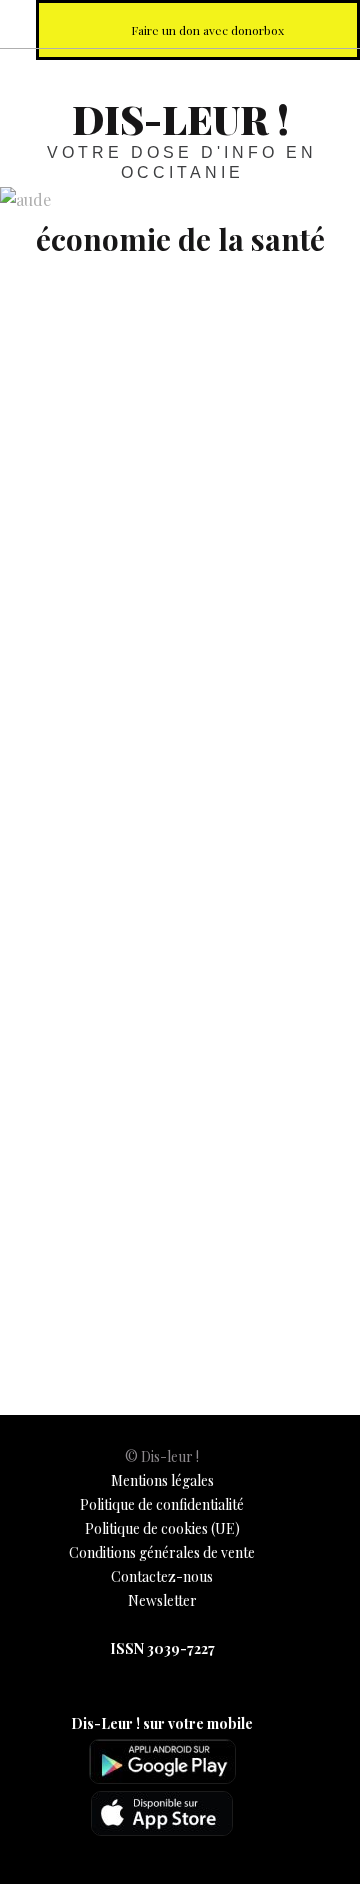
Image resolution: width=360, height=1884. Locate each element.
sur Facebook (152, 23)
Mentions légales (162, 1480)
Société (106, 1282)
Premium (47, 1282)
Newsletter (162, 1600)
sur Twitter (196, 23)
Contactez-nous (162, 1576)
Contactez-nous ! (240, 23)
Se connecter (82, 1140)
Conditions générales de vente (162, 1552)
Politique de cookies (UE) (162, 1528)
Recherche (328, 23)
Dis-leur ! (180, 118)
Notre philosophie (284, 23)
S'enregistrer (224, 1140)
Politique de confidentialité (162, 1504)
